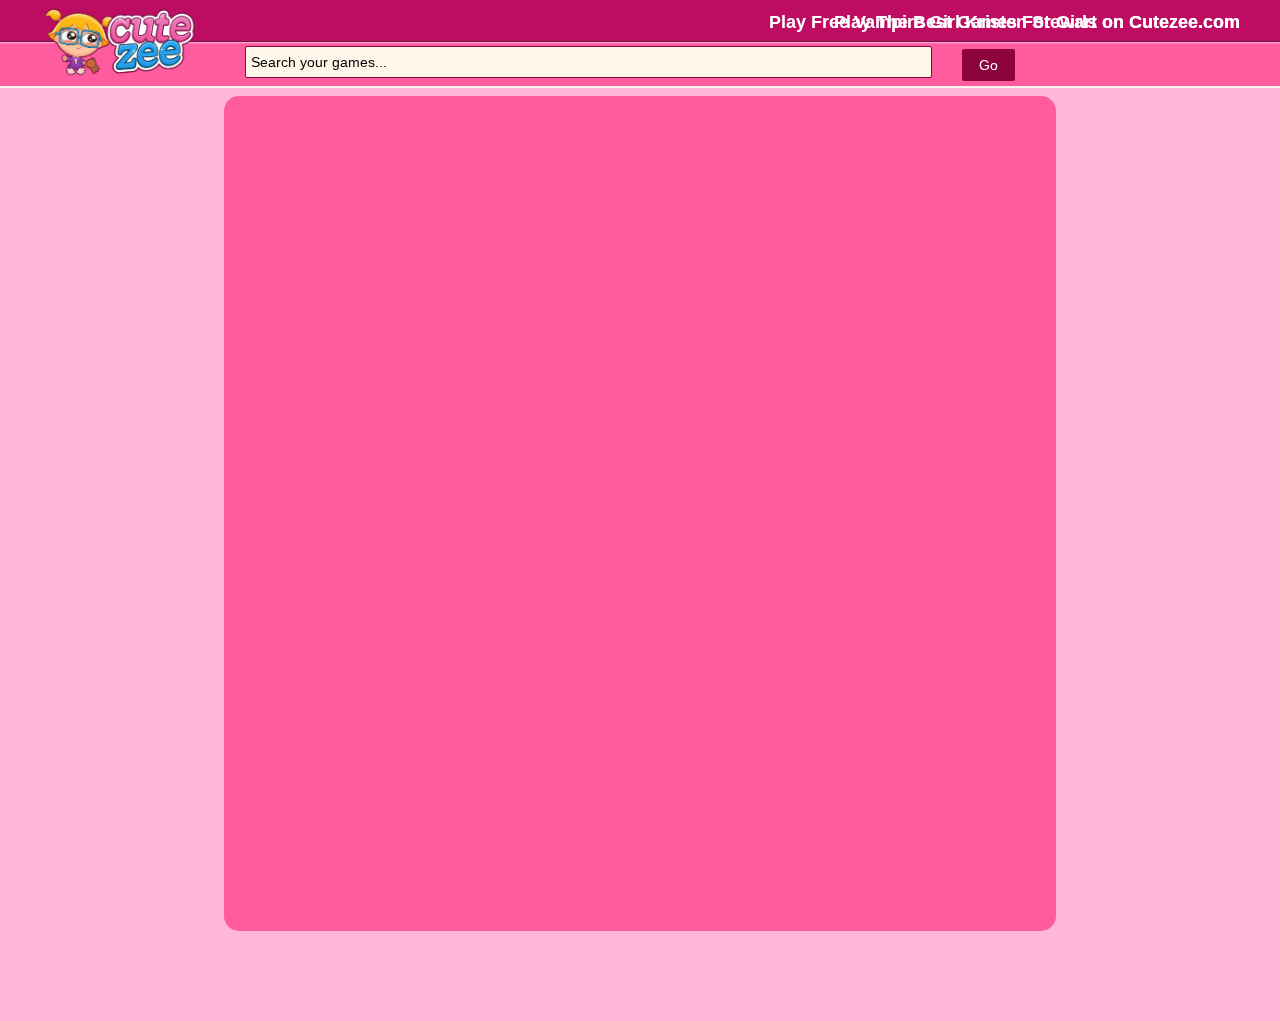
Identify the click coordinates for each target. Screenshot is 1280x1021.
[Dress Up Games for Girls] (140, 41)
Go (988, 65)
